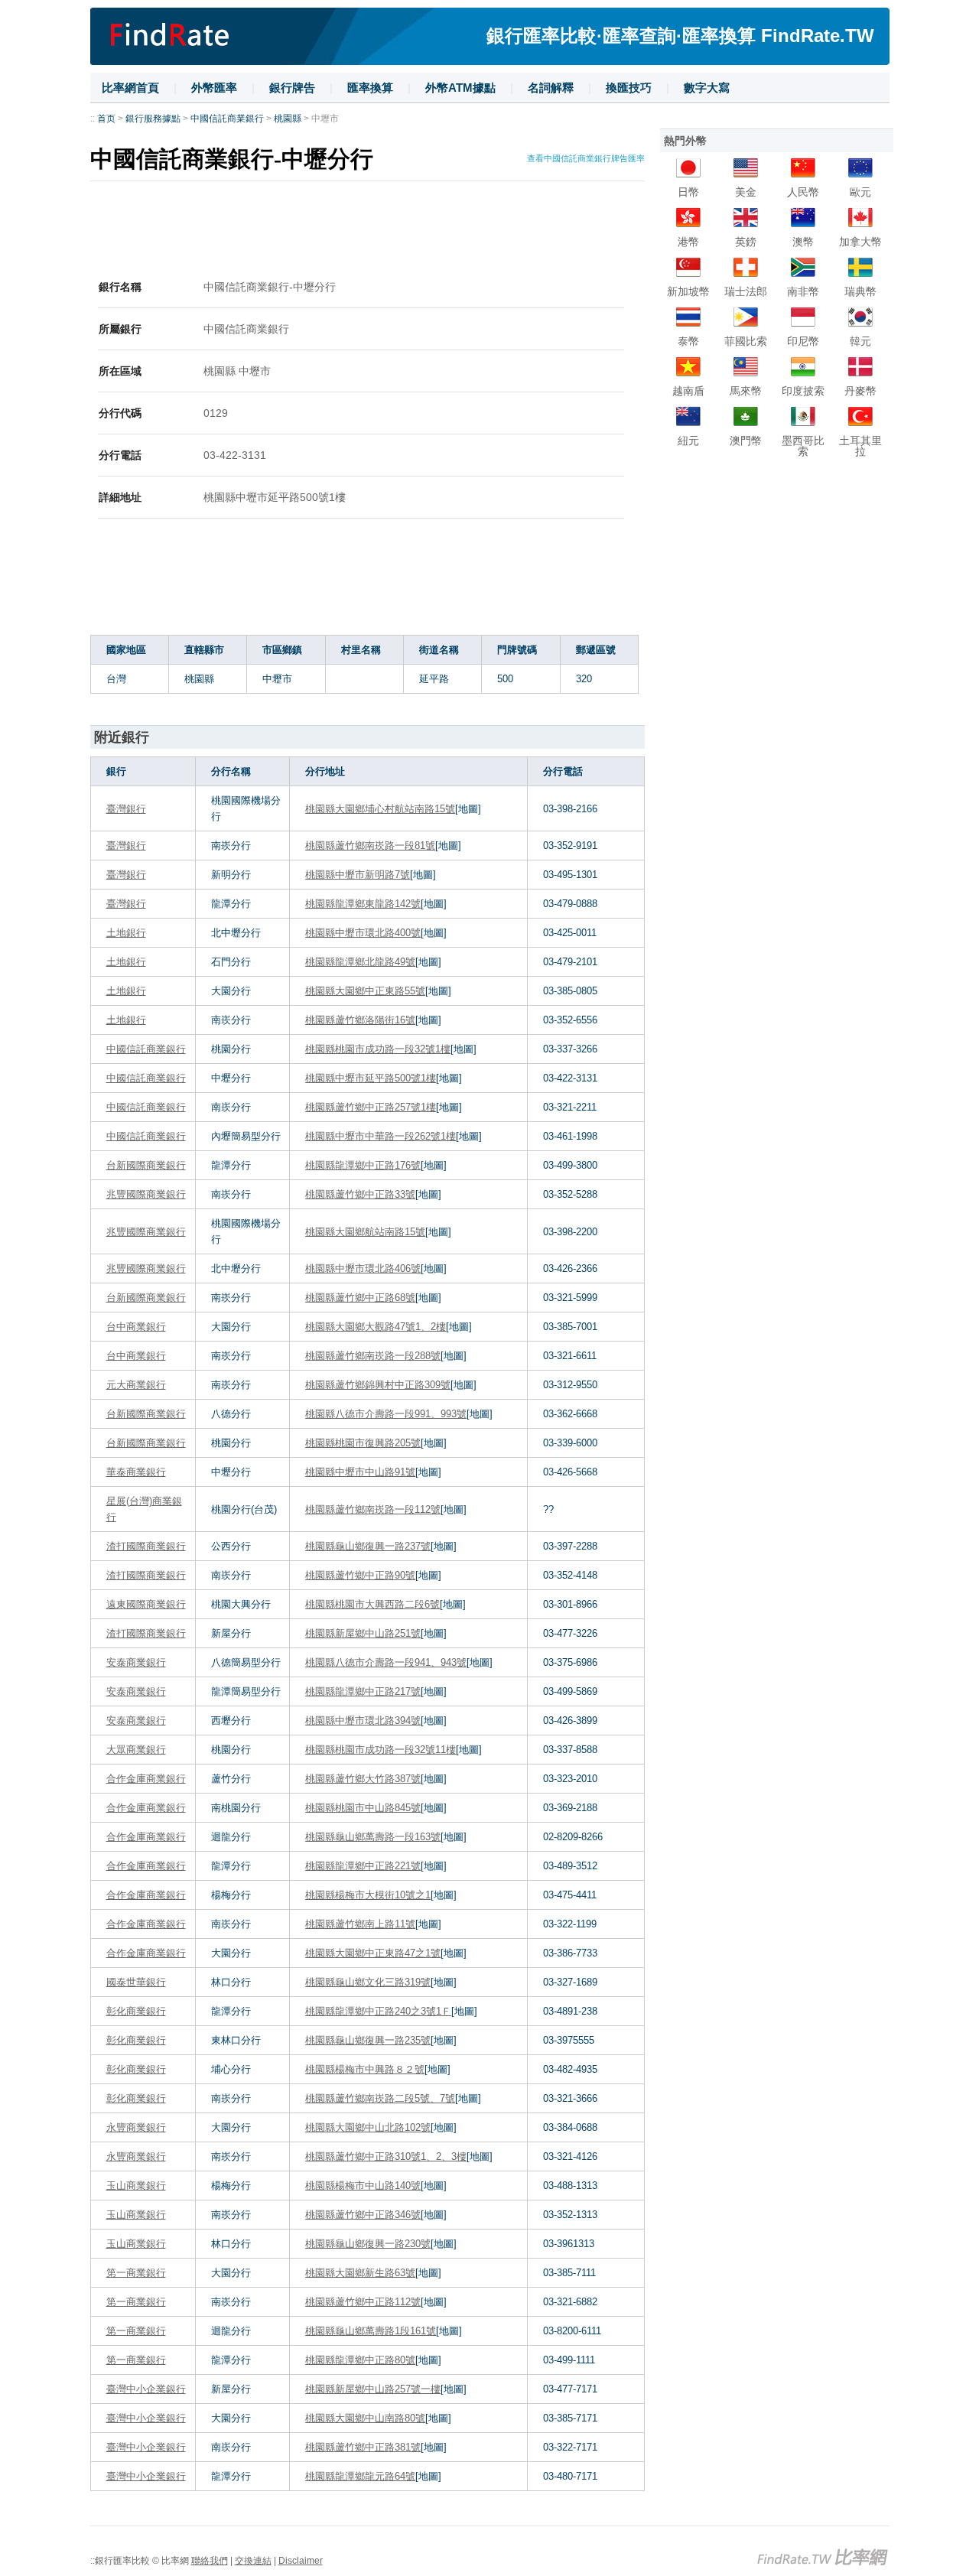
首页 (106, 119)
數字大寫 (707, 88)
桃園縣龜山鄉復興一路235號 (368, 2040)
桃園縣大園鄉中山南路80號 (365, 2418)
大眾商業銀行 (136, 1750)
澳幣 (803, 242)
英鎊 (746, 242)
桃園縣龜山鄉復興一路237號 (368, 1546)
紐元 (688, 441)
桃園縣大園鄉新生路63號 (360, 2273)
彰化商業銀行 (136, 2011)
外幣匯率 (214, 88)
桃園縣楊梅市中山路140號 (363, 2186)
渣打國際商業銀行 (146, 1546)
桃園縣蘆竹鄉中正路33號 (360, 1194)
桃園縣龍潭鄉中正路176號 (363, 1165)
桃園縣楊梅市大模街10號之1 (368, 1895)
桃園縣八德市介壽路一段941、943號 (386, 1662)
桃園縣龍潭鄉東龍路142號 (363, 904)
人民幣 (803, 192)
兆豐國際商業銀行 (146, 1194)
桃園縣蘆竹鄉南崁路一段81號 (370, 846)
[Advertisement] (368, 232)
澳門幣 (746, 441)
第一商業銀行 (136, 2273)
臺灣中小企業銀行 (146, 2389)
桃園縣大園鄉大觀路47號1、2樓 (376, 1327)
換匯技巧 (629, 88)
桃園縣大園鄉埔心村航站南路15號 (380, 809)
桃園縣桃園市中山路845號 (363, 1808)
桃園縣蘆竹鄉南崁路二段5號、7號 (380, 2098)
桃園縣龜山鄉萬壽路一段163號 (373, 1837)
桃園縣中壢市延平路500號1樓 (371, 1078)
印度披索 (803, 391)
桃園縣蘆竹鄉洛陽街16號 (360, 1020)
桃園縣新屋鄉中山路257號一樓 (373, 2389)
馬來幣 (746, 391)
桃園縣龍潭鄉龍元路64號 (360, 2476)
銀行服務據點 (153, 119)
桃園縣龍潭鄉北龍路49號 (360, 962)
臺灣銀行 (126, 809)
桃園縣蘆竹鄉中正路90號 (360, 1575)
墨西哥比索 (803, 446)
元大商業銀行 (136, 1385)
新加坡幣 (688, 291)
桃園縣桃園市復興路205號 (363, 1443)
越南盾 (688, 391)
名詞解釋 (551, 88)
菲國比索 (746, 341)
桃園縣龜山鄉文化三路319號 (368, 1982)
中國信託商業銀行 (227, 119)
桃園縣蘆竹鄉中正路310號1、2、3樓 (386, 2156)
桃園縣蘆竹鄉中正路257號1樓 (371, 1107)
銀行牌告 (292, 88)
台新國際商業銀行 (146, 1165)
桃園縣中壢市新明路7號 (358, 875)
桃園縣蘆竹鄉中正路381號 (363, 2447)
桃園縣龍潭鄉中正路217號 (363, 1691)
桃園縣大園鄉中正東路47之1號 (373, 1953)
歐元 (860, 192)
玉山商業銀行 (136, 2186)
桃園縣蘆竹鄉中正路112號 (363, 2302)
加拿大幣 (860, 242)
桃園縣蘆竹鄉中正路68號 (360, 1298)
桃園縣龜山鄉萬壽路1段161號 (371, 2331)
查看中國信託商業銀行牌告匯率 (586, 158)
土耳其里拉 (860, 446)
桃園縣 (288, 119)
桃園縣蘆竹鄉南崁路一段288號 (373, 1356)
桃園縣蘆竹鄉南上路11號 (360, 1924)
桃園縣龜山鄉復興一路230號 (368, 2244)
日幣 (688, 192)
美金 (746, 192)
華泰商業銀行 (136, 1472)
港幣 (688, 242)
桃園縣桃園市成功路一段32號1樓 (378, 1049)
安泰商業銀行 (136, 1662)
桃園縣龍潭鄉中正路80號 (360, 2360)
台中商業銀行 (136, 1327)
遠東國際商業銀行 (146, 1604)
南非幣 (803, 291)
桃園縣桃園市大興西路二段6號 (372, 1604)
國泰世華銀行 (136, 1982)
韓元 (860, 341)
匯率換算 (370, 88)
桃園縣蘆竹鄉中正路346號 (363, 2215)
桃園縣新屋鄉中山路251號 (363, 1633)
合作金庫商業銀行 (146, 1779)
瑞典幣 (860, 291)
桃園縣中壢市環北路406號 (363, 1268)
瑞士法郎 (746, 291)
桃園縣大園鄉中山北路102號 (368, 2127)
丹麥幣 (860, 391)
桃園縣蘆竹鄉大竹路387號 (363, 1779)
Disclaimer (301, 2561)
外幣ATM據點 (460, 88)
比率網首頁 (130, 88)
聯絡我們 (210, 2561)
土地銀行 (126, 933)
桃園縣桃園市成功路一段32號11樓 (381, 1750)
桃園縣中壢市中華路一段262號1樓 (381, 1136)
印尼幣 (803, 341)
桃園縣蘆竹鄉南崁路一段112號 (373, 1509)
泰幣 (688, 341)
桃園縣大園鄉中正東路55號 (365, 991)
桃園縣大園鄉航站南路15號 (365, 1232)
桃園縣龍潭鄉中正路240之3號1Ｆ (378, 2011)
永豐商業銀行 (136, 2127)
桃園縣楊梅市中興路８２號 (365, 2069)
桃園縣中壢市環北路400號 (363, 933)
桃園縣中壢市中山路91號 (360, 1472)
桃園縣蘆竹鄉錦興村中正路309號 (378, 1385)
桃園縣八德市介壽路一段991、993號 (386, 1414)
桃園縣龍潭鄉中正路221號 (363, 1866)
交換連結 (253, 2561)
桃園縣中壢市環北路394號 (363, 1721)
